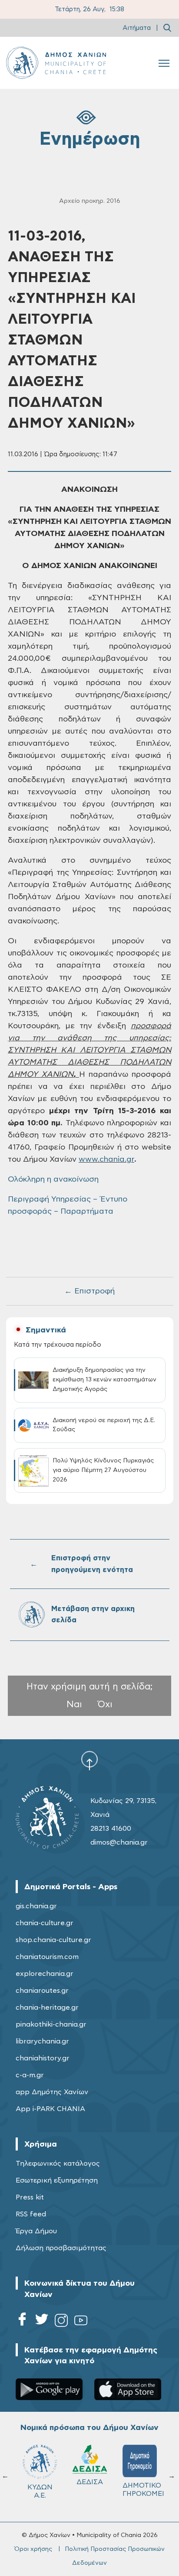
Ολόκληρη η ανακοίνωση (53, 1179)
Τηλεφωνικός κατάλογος (58, 2163)
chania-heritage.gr (47, 2008)
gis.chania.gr (36, 1906)
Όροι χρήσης (33, 2549)
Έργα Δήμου (36, 2231)
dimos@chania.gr (119, 1842)
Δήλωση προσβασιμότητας (61, 2248)
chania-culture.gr (45, 1923)
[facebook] (22, 2322)
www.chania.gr (106, 1160)
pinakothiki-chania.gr (51, 2024)
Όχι (105, 1704)
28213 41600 (111, 1829)
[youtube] (81, 2322)
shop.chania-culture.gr (53, 1940)
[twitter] (42, 2322)
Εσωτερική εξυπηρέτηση (57, 2180)
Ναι (74, 1704)
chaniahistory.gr (43, 2058)
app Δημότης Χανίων (52, 2092)
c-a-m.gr (30, 2075)
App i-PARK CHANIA (50, 2109)
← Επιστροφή (89, 1291)
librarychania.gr (42, 2041)
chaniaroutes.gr (42, 1991)
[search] (167, 28)
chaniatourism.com (47, 1957)
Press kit (30, 2197)
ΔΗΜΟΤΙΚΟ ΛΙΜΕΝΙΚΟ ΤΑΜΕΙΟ (136, 2494)
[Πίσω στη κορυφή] (89, 1761)
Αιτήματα (137, 28)
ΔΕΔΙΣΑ (34, 2482)
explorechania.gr (45, 1974)
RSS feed (31, 2214)
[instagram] (61, 2322)
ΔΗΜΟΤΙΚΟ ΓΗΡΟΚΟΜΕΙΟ (88, 2490)
